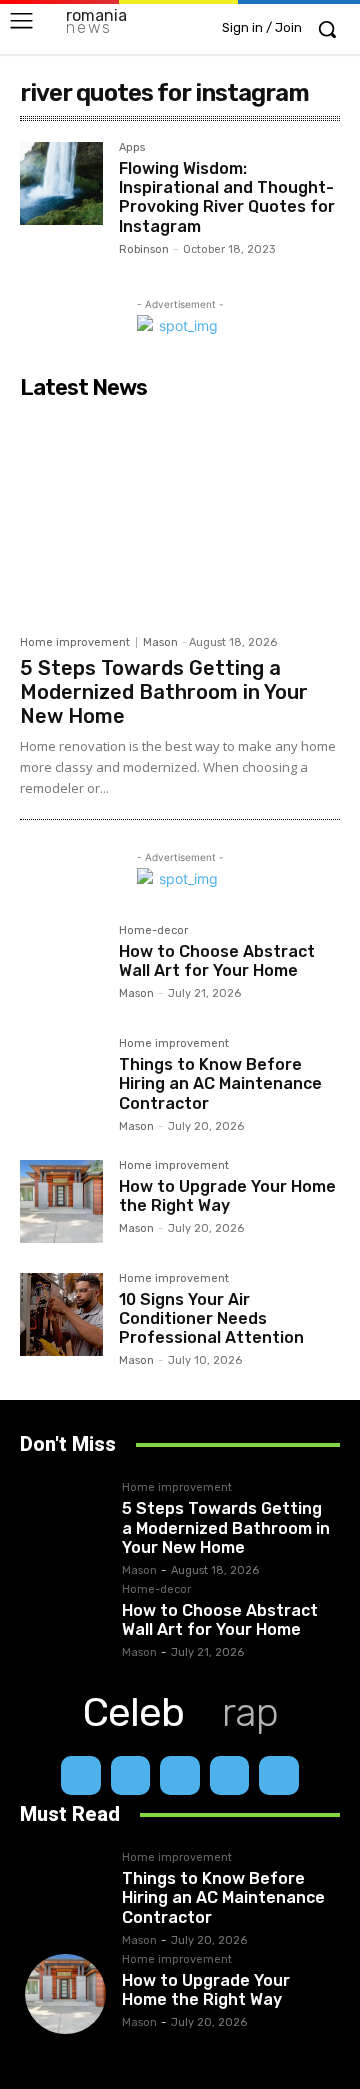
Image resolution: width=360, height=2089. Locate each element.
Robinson (144, 249)
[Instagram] (131, 1776)
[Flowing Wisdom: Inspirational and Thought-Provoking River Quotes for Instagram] (61, 183)
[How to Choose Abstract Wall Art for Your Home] (61, 966)
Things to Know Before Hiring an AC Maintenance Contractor (220, 1083)
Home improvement (75, 642)
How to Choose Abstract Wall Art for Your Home (217, 961)
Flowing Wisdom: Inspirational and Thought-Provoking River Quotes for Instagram (227, 197)
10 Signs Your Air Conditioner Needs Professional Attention (211, 1318)
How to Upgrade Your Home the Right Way (227, 1196)
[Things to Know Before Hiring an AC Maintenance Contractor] (61, 1079)
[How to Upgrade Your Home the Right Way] (61, 1201)
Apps (132, 148)
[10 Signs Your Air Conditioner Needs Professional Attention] (61, 1314)
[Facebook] (81, 1776)
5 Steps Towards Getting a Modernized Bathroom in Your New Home (164, 692)
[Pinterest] (230, 1776)
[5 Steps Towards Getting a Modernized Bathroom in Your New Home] (180, 516)
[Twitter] (279, 1776)
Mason (160, 642)
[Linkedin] (180, 1776)
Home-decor (153, 931)
